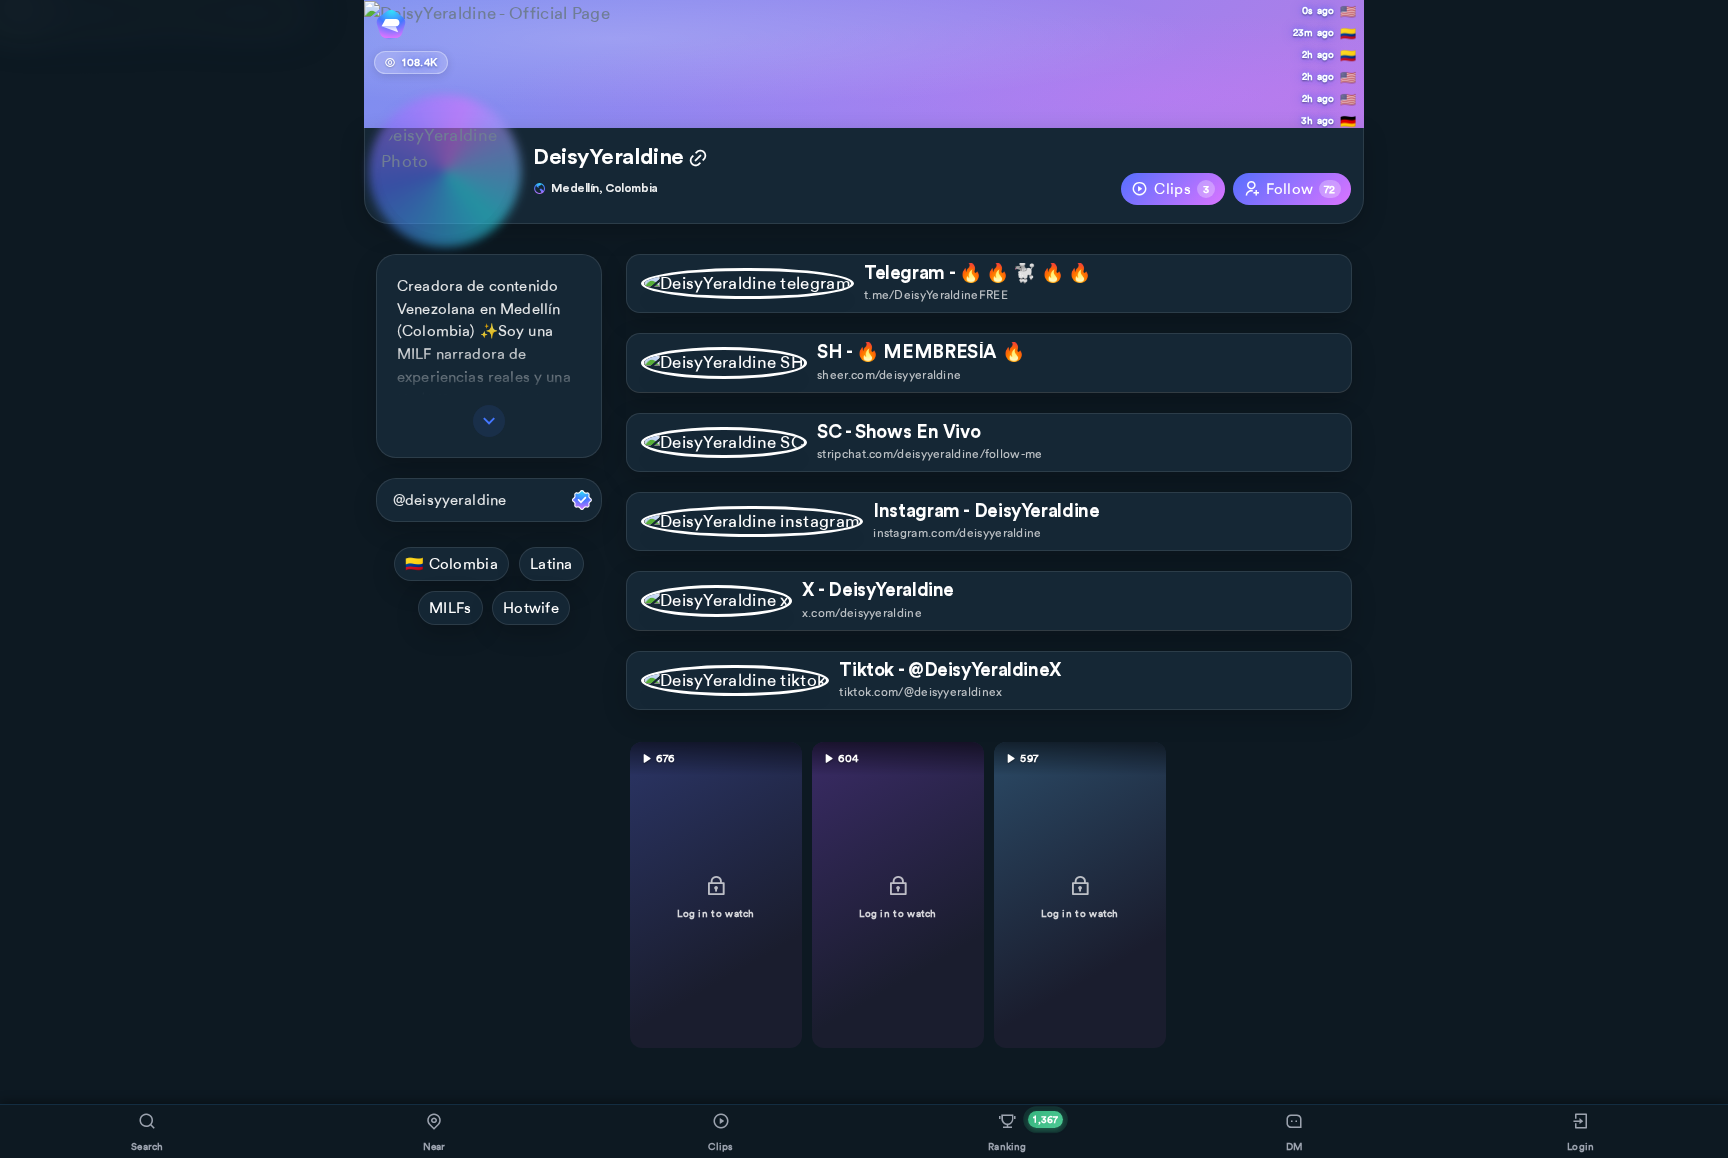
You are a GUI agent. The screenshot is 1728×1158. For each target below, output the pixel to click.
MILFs (450, 608)
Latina (551, 564)
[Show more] (489, 421)
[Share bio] (698, 160)
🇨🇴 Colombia (451, 564)
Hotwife (531, 608)
